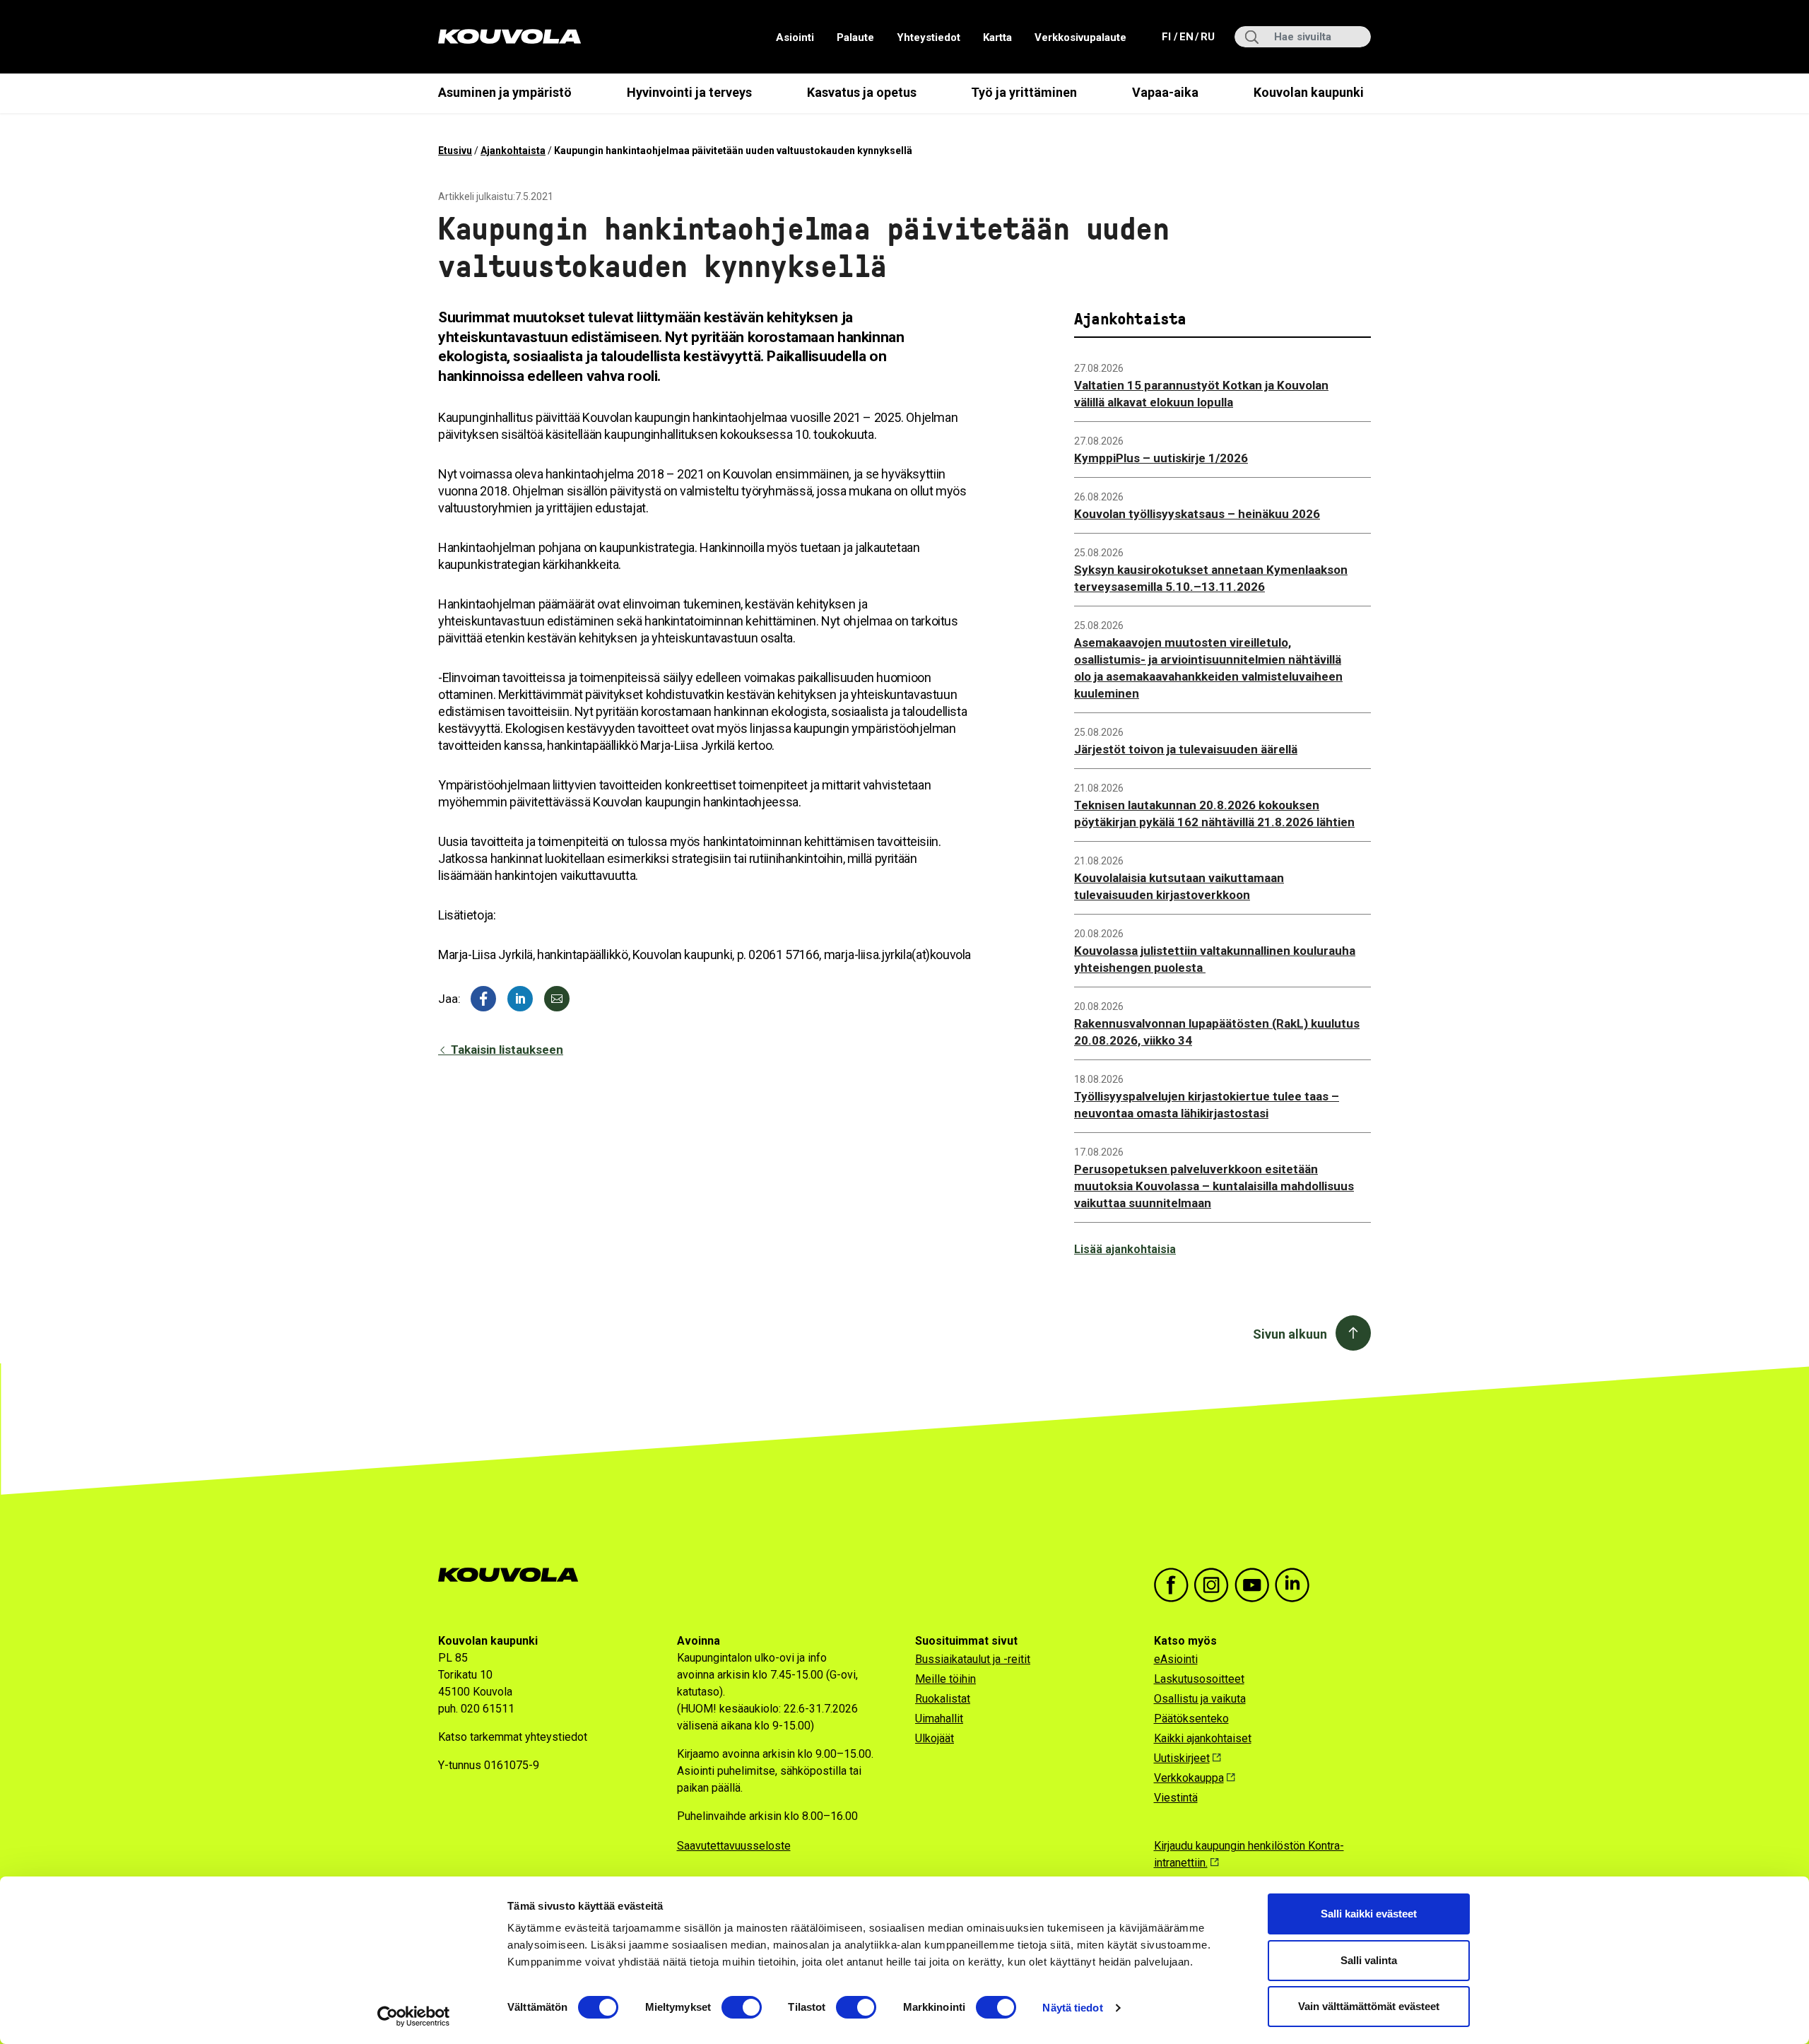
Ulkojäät (935, 1738)
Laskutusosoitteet (1199, 1679)
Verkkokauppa (1189, 1778)
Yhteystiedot (929, 37)
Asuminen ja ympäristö (505, 92)
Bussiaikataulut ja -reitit (973, 1659)
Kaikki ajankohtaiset (1203, 1738)
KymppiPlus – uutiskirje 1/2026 (1161, 458)
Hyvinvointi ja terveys (689, 92)
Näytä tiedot (1072, 2008)
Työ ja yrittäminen (1024, 92)
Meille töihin (945, 1679)
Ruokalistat (943, 1699)
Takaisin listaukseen (506, 1050)
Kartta (997, 37)
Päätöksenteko (1191, 1719)
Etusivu (455, 151)
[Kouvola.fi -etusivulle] (514, 1575)
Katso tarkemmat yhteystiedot (513, 1737)
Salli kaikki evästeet (1369, 1914)
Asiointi (795, 37)
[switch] (742, 2007)
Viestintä (1176, 1798)
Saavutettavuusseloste (734, 1846)
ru (1207, 36)
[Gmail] (557, 999)
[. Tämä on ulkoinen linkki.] (520, 999)
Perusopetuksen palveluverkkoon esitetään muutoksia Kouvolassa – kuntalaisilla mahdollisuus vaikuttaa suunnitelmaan (1214, 1186)
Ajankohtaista (513, 151)
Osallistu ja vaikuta (1200, 1699)
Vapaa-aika (1165, 92)
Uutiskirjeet (1182, 1758)
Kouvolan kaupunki (1309, 92)
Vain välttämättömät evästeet (1369, 2006)
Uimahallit (939, 1719)
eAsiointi (1176, 1659)
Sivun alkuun (1290, 1334)
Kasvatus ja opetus (862, 92)
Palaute (855, 37)
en (1186, 36)
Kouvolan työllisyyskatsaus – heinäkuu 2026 (1197, 514)
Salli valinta (1369, 1960)
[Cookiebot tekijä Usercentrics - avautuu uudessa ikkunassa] (414, 2016)
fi (1168, 36)
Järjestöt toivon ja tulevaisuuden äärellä (1186, 749)
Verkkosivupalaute (1080, 37)
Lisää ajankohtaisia (1125, 1249)
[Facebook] (483, 999)
